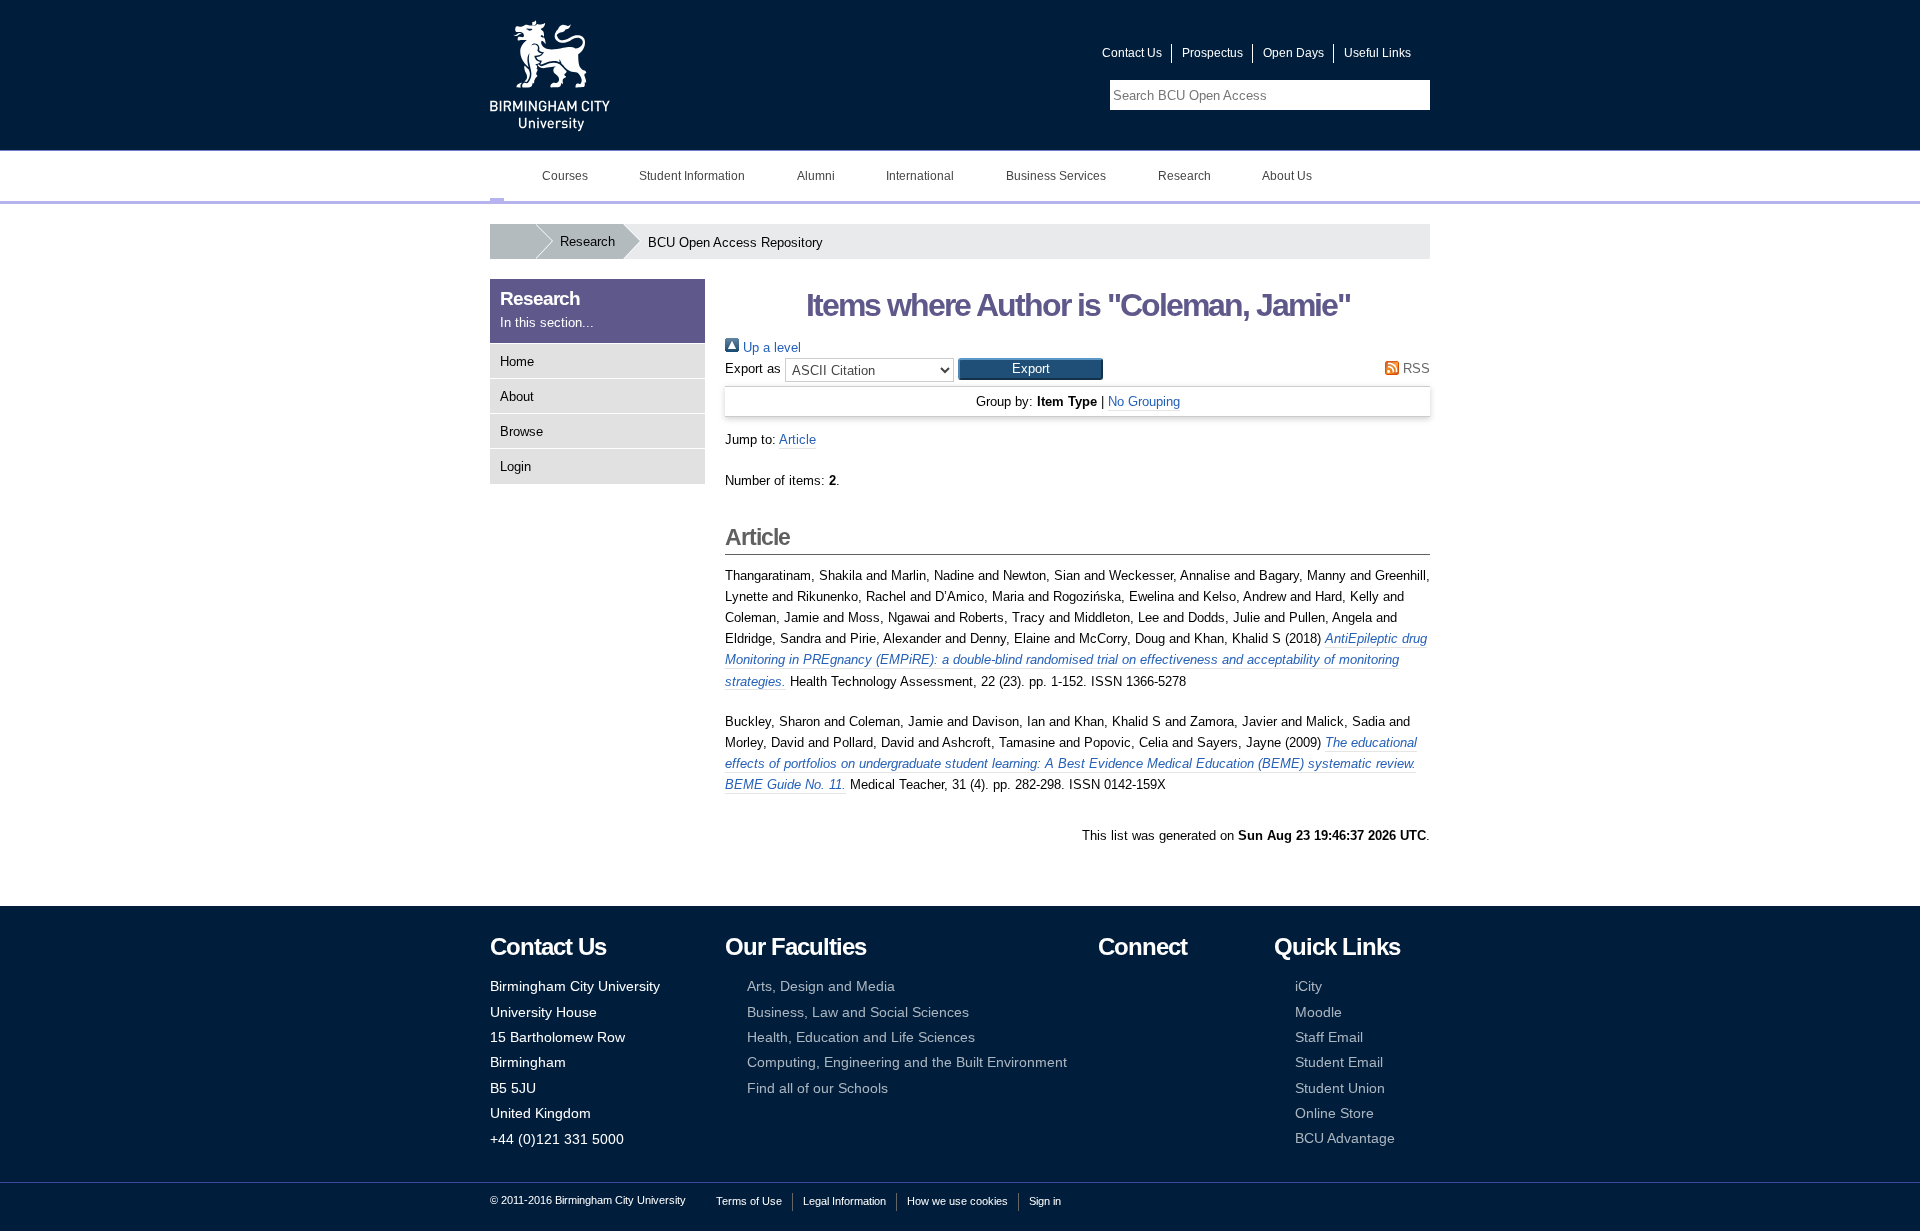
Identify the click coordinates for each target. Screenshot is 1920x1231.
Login (515, 466)
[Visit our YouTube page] (1039, 57)
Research (1184, 176)
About (517, 396)
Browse (521, 431)
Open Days (1293, 53)
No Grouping (1144, 401)
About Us (1287, 176)
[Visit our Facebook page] (991, 57)
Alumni (816, 176)
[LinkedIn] (1107, 1012)
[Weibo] (1107, 1037)
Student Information (692, 176)
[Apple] (1107, 1062)
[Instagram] (1137, 1012)
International (920, 176)
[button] (1030, 369)
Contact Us (1132, 53)
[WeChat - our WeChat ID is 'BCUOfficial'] (1137, 1037)
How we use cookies (957, 1201)
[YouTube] (1168, 986)
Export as (753, 368)
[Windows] (1168, 1062)
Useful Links (1377, 53)
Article (797, 439)
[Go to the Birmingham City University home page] (550, 75)
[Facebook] (1107, 986)
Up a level (770, 347)
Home (517, 361)
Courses (565, 176)
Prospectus (1212, 53)
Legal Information (844, 1201)
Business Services (1056, 176)
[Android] (1137, 1062)
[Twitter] (1137, 986)
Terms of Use (749, 1201)
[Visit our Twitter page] (1015, 57)
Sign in (1045, 1201)
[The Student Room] (1168, 1037)
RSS (1414, 368)
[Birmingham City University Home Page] (497, 176)
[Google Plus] (1168, 1012)
